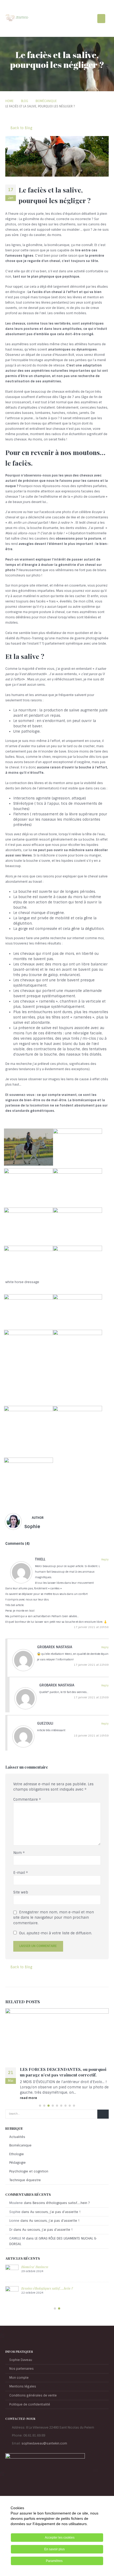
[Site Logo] (17, 18)
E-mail (21, 1873)
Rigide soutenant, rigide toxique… (53, 2069)
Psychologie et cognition (29, 2166)
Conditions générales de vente (33, 2412)
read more (29, 2093)
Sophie (32, 1527)
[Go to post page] (57, 2035)
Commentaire (27, 1799)
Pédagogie (17, 2157)
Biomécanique (20, 2140)
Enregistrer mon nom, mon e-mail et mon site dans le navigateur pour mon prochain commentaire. (54, 1918)
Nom (19, 1853)
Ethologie (17, 2149)
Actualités (17, 2132)
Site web (21, 1892)
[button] (101, 19)
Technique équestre (25, 2175)
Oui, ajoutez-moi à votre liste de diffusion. (55, 1933)
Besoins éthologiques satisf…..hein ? (61, 2198)
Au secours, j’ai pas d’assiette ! (55, 2206)
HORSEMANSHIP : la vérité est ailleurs (51, 2283)
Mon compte (19, 2394)
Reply (105, 1560)
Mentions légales (23, 2403)
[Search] (103, 2109)
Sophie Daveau (21, 2376)
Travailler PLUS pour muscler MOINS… (51, 2261)
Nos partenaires (21, 2385)
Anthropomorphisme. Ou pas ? (43, 2304)
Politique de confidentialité (30, 2421)
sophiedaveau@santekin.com (44, 2459)
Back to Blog (21, 128)
